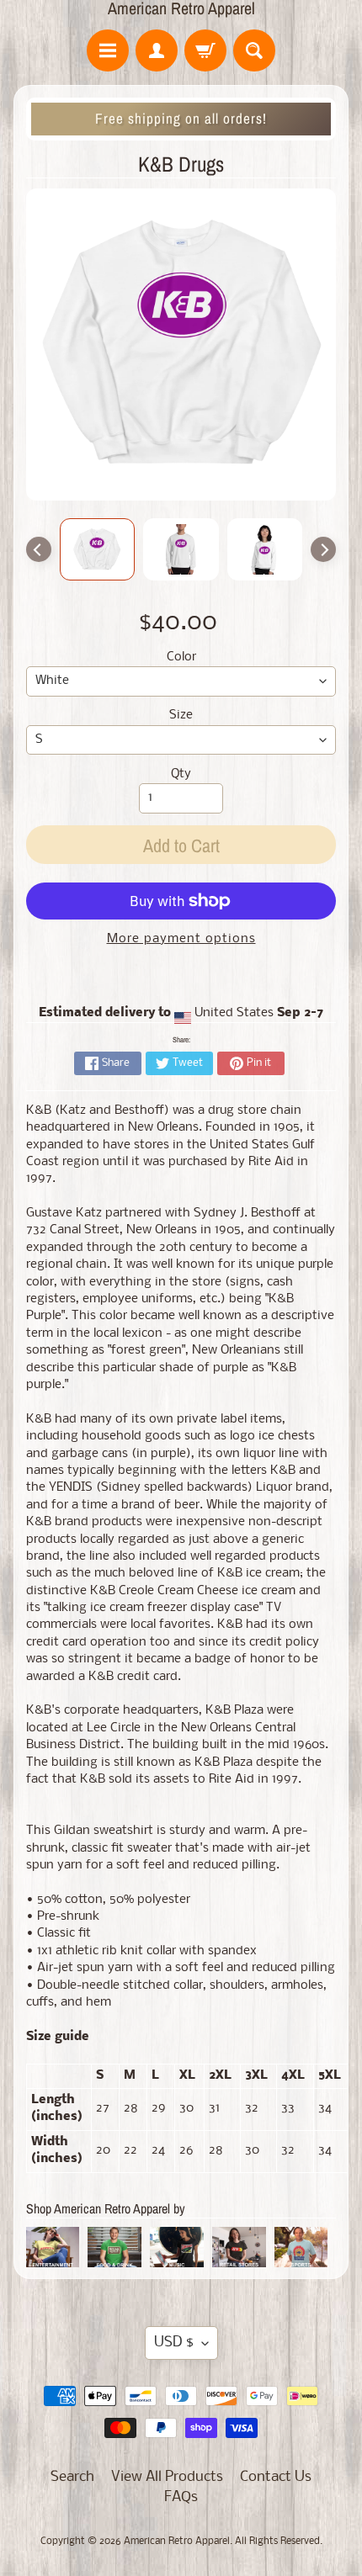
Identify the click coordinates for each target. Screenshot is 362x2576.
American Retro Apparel (181, 8)
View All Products (167, 2477)
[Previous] (39, 549)
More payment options (181, 939)
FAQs (181, 2497)
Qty (181, 774)
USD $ (174, 2343)
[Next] (323, 549)
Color (181, 657)
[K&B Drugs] (98, 549)
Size (181, 716)
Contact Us (276, 2477)
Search (72, 2477)
